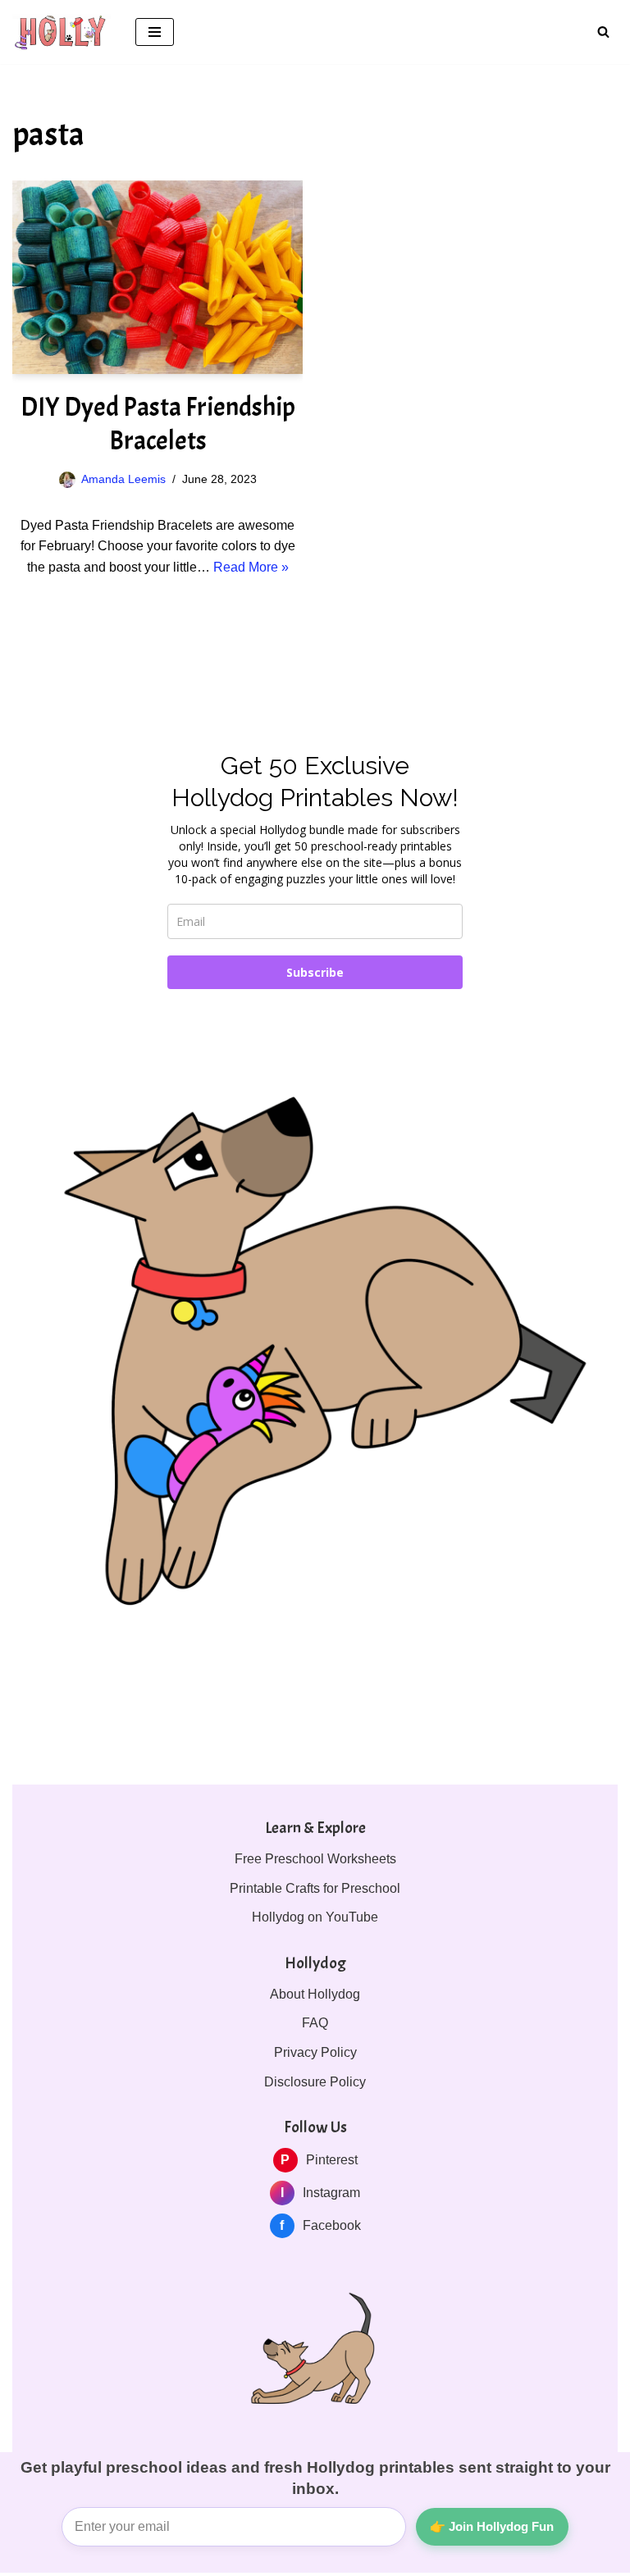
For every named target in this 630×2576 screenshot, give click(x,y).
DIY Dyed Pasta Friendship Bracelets (158, 424)
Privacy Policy (315, 2052)
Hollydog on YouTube (315, 1917)
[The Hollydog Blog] (62, 32)
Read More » (251, 567)
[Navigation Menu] (155, 32)
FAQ (315, 2023)
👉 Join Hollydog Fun (492, 2526)
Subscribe (315, 972)
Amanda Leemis (123, 479)
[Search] (603, 32)
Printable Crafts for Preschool (315, 1888)
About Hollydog (315, 1994)
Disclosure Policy (315, 2082)
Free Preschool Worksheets (315, 1859)
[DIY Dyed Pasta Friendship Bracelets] (157, 277)
